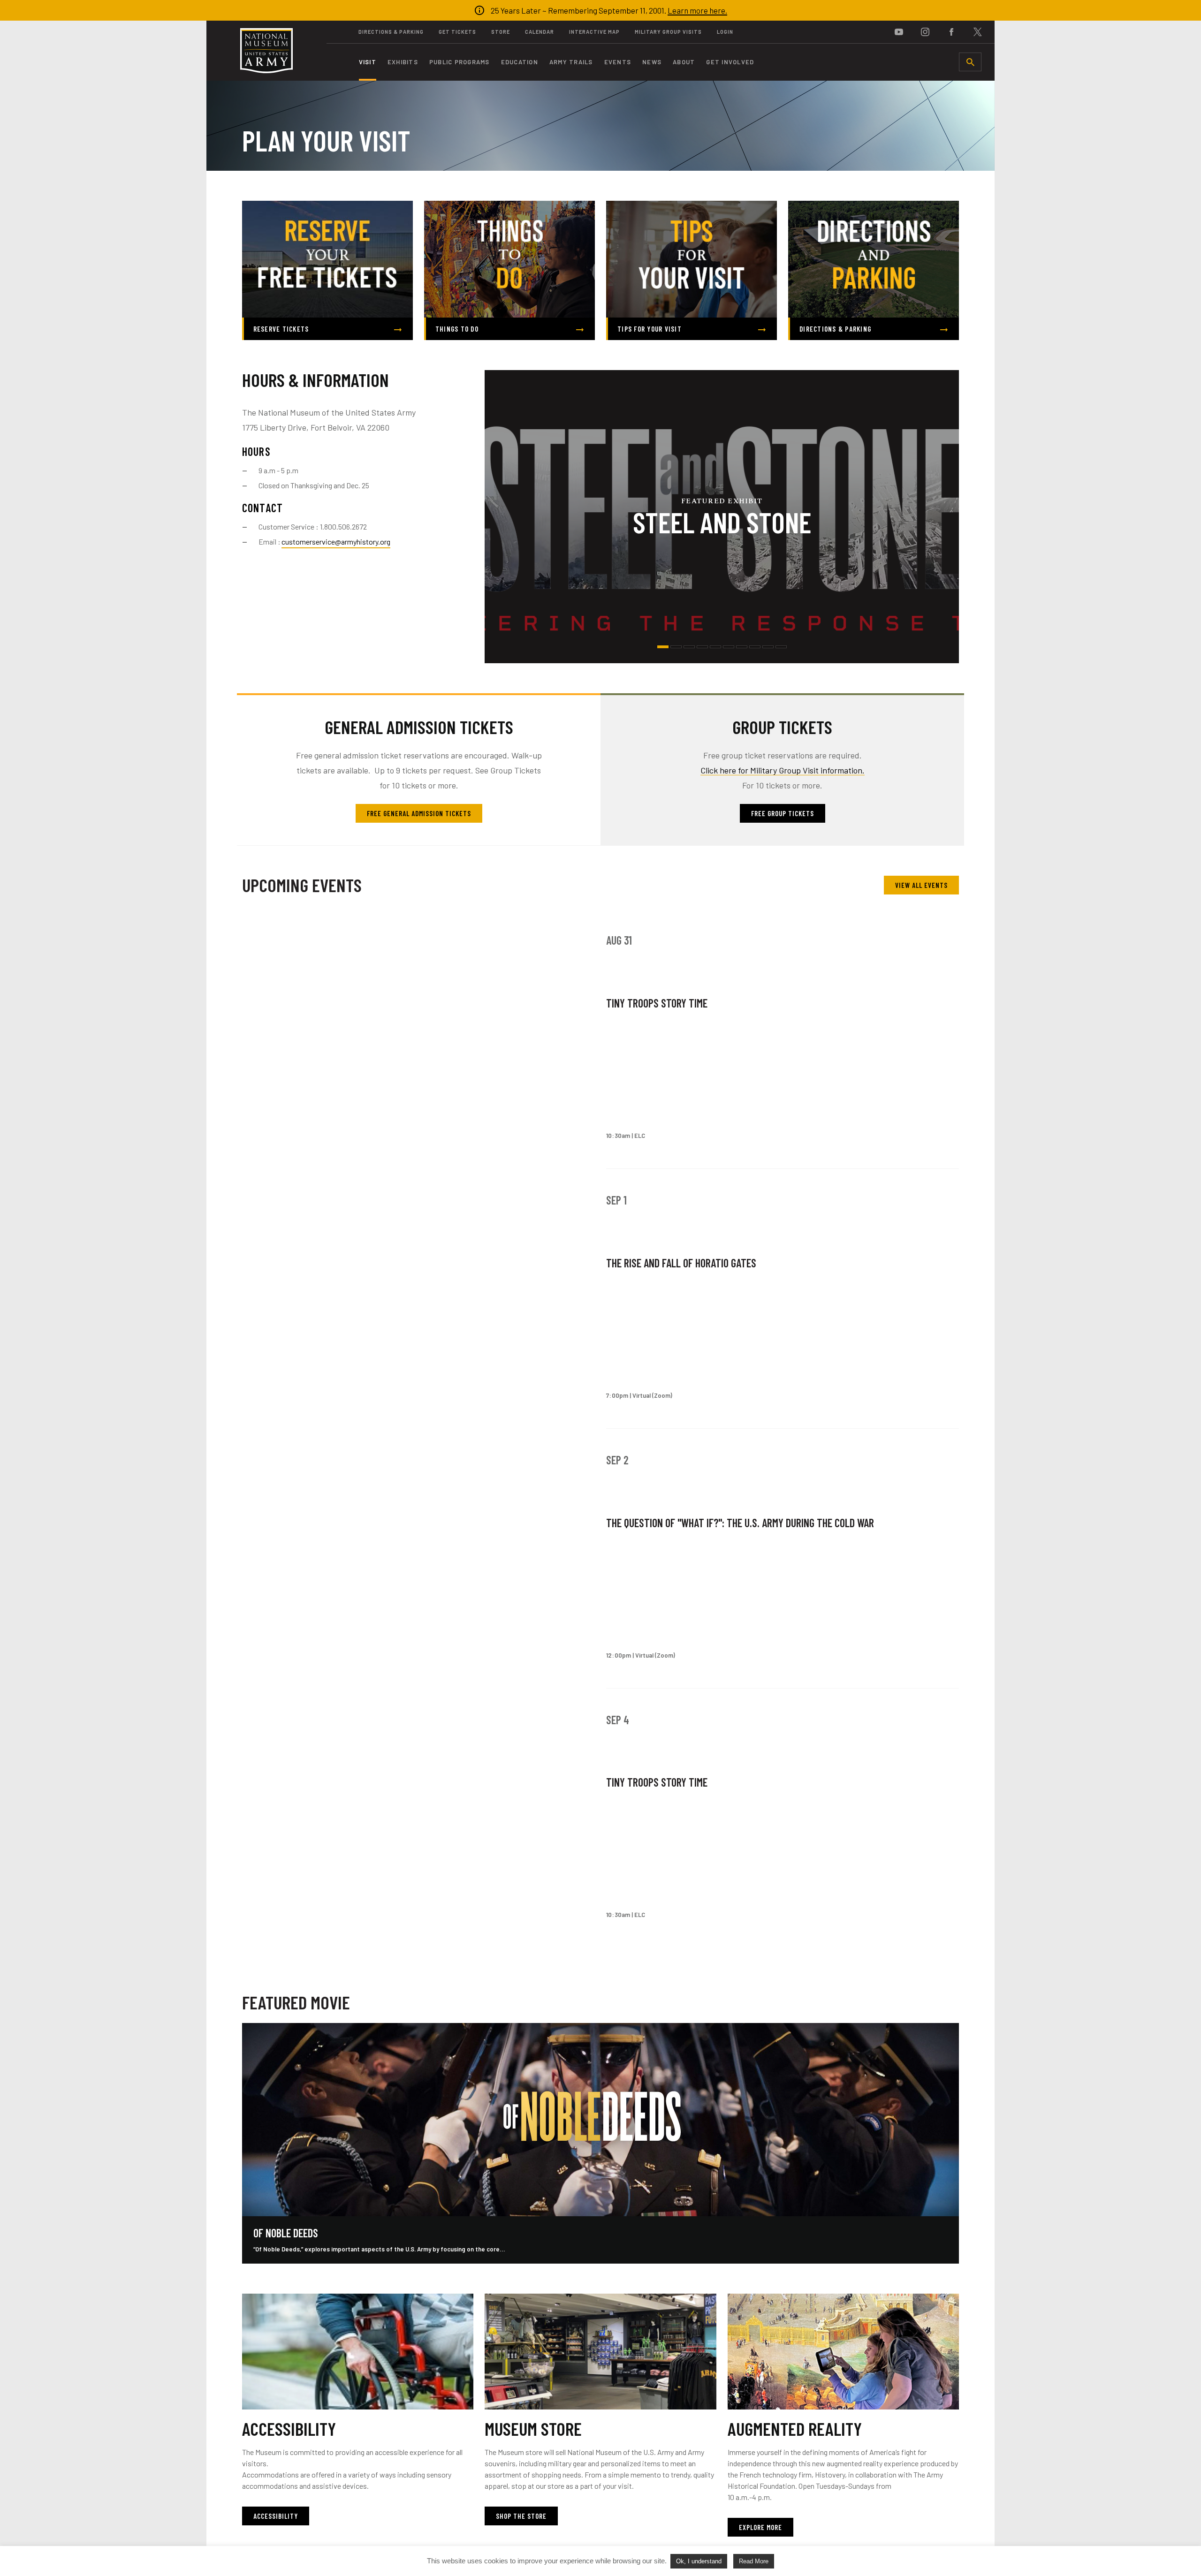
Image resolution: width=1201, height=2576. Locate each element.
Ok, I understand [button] (699, 2561)
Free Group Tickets (783, 813)
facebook (951, 32)
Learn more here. (697, 10)
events (618, 62)
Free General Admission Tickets (419, 813)
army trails (571, 62)
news (652, 62)
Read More (754, 2561)
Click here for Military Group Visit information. (783, 770)
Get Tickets (457, 32)
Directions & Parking (391, 32)
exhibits (403, 62)
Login (725, 32)
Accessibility (276, 2516)
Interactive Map (594, 32)
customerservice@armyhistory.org (336, 542)
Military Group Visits (668, 32)
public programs (460, 62)
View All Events (921, 885)
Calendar (540, 32)
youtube (899, 32)
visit (368, 62)
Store (501, 32)
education (520, 62)
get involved (730, 62)
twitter (978, 32)
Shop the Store (521, 2516)
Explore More (760, 2527)
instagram (925, 32)
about (684, 62)
